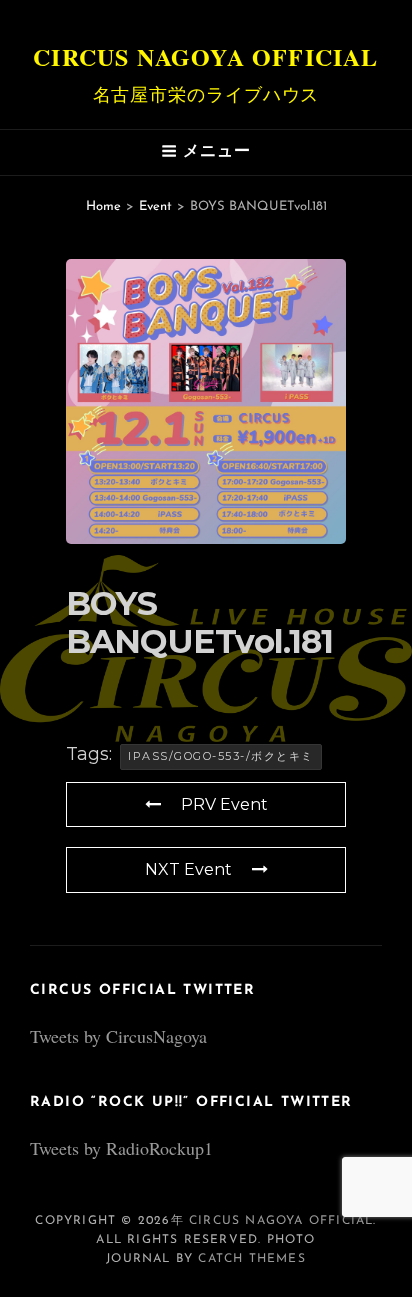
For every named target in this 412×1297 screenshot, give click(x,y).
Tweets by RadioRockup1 (121, 1148)
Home (103, 206)
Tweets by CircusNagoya (118, 1036)
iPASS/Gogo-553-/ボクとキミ (221, 756)
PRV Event (224, 804)
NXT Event (188, 869)
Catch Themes (251, 1259)
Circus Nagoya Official (205, 56)
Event (155, 206)
